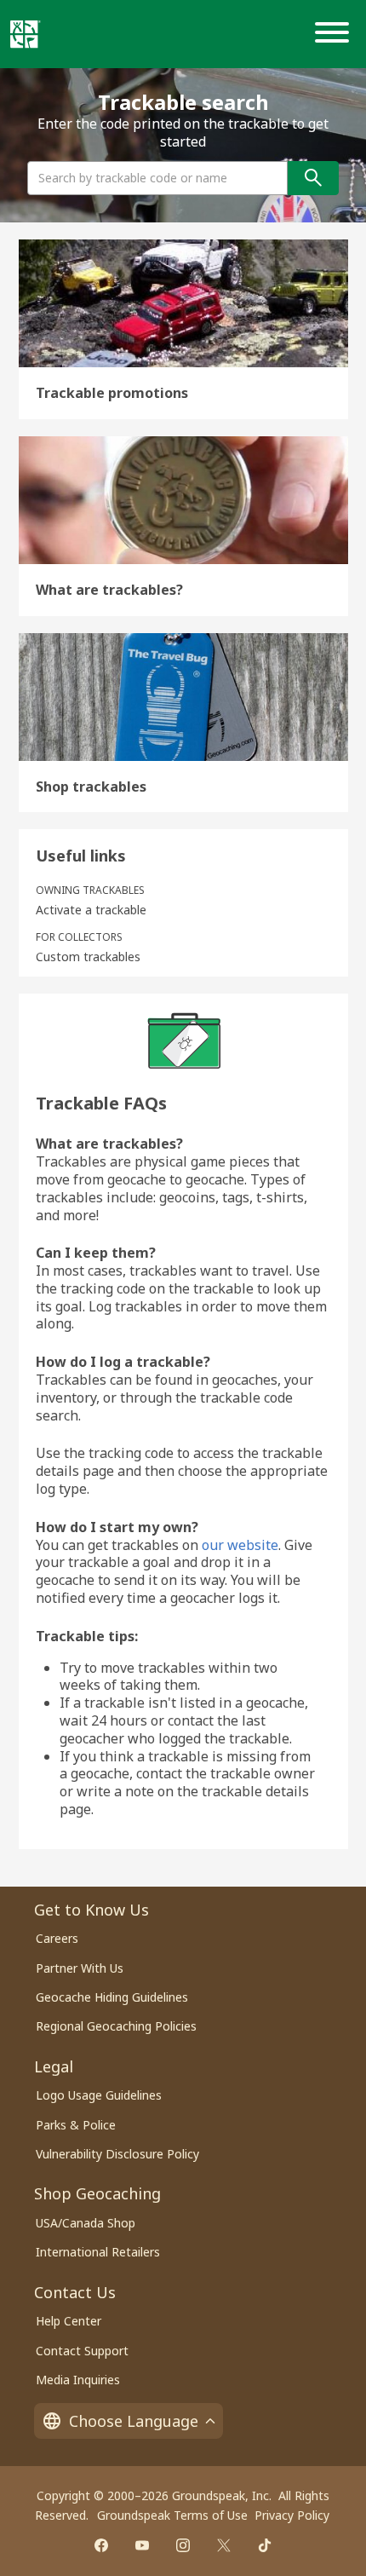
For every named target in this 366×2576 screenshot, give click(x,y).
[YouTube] (142, 2545)
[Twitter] (224, 2545)
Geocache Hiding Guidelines (112, 1997)
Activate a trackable (91, 910)
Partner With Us (80, 1968)
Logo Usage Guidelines (99, 2095)
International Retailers (98, 2252)
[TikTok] (265, 2545)
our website (240, 1545)
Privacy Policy (292, 2515)
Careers (57, 1938)
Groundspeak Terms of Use (172, 2515)
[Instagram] (183, 2545)
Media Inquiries (78, 2380)
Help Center (69, 2321)
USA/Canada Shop (86, 2223)
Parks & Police (76, 2125)
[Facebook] (101, 2545)
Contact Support (82, 2351)
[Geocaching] (26, 34)
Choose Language (134, 2421)
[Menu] (335, 34)
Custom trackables (88, 957)
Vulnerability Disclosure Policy (117, 2154)
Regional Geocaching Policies (116, 2026)
